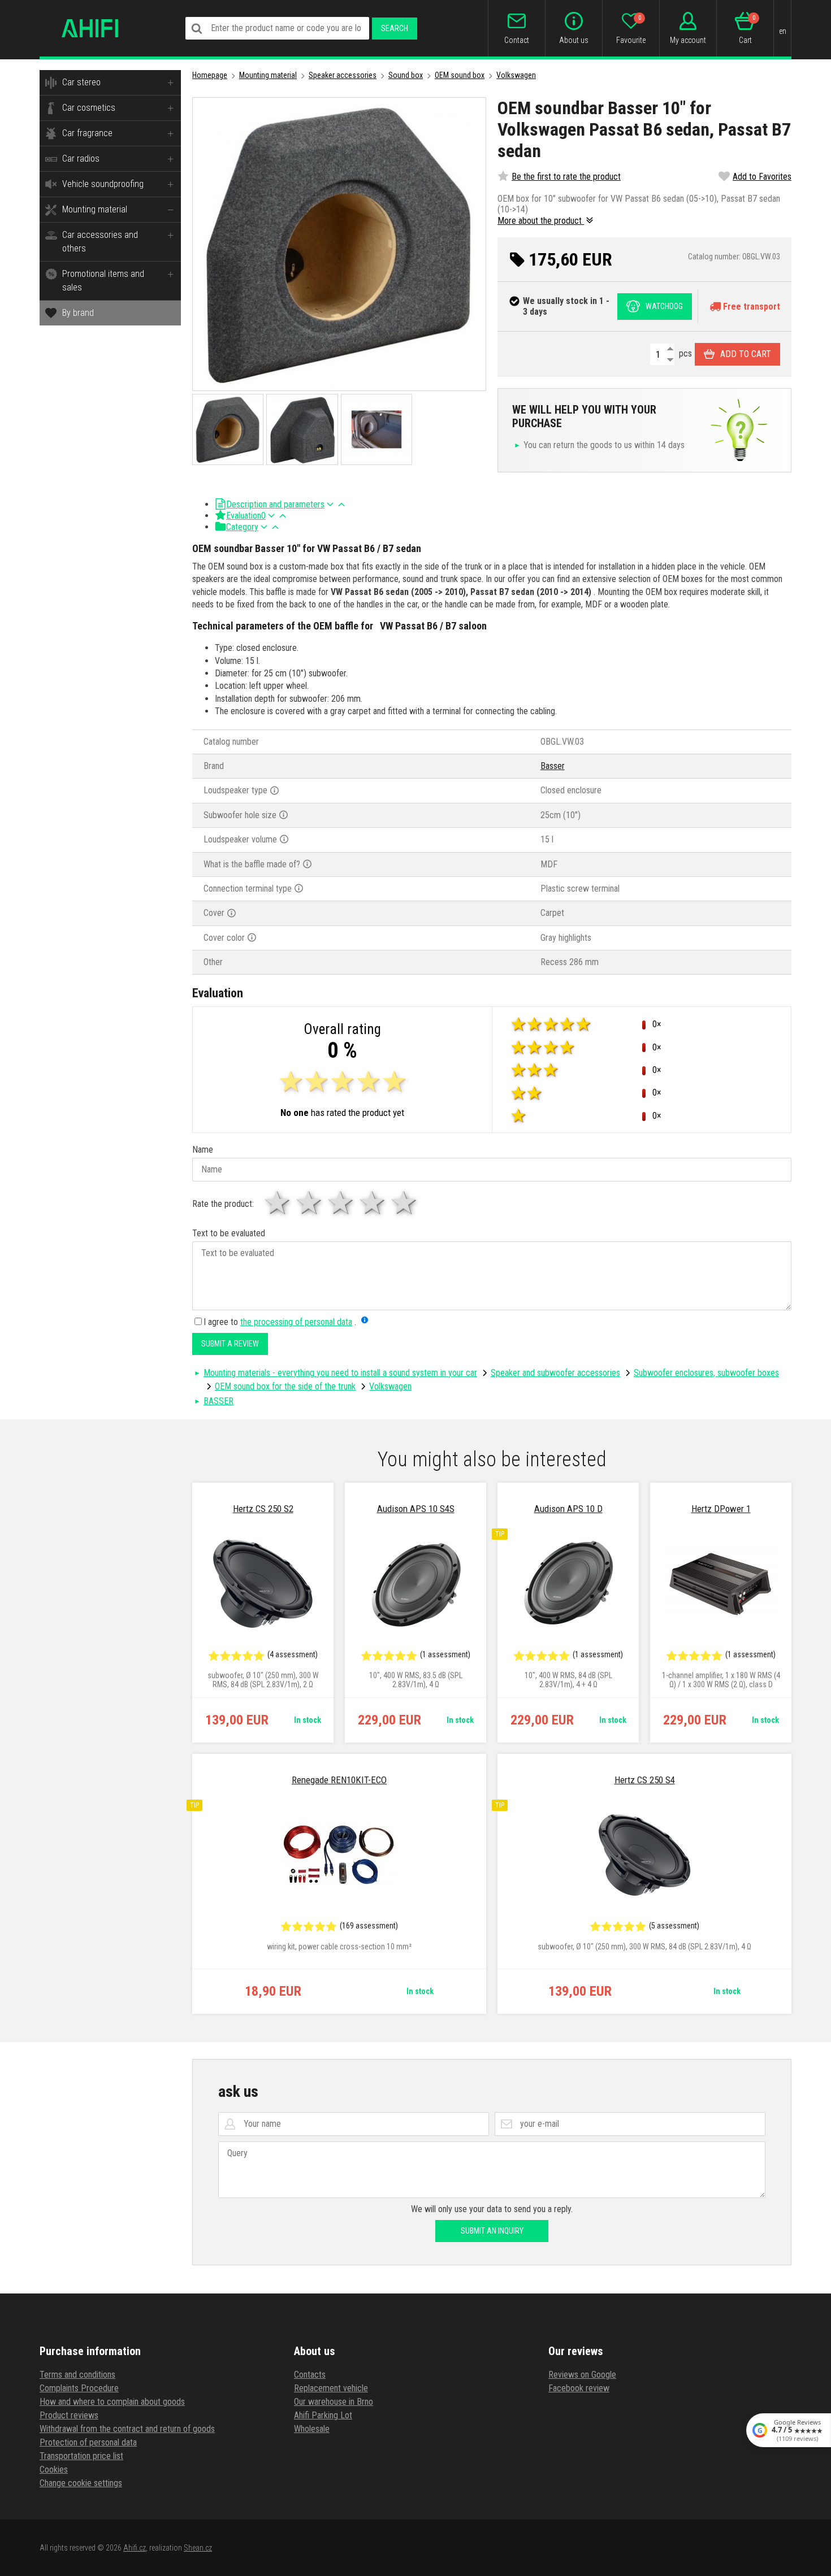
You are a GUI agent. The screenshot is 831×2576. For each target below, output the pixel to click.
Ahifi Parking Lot (323, 2415)
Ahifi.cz (135, 2548)
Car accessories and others (100, 242)
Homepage (210, 75)
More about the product (541, 221)
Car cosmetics (89, 108)
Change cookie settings (81, 2483)
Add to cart (746, 354)
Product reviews (69, 2415)
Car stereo (81, 82)
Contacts (310, 2375)
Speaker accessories (343, 75)
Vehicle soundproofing (103, 184)
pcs (684, 353)
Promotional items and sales (103, 281)
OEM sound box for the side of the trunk (285, 1386)
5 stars (405, 1203)
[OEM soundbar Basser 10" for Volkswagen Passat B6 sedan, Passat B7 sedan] (339, 244)
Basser (553, 766)
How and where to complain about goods (112, 2402)
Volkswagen (516, 75)
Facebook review (579, 2388)
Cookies (54, 2469)
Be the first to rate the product (566, 177)
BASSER (218, 1401)
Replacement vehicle (331, 2388)
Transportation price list (81, 2456)
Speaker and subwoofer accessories (555, 1373)
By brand (78, 313)
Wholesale (312, 2429)
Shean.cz (198, 2548)
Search (395, 28)
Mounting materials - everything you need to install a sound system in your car (340, 1373)
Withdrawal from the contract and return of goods (127, 2429)
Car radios (81, 158)
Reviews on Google (582, 2375)
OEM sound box (460, 75)
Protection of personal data (88, 2442)
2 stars (310, 1203)
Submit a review (230, 1344)
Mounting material (95, 209)
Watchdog (664, 306)
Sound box (406, 75)
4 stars (373, 1203)
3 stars (341, 1203)
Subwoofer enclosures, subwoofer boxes (706, 1373)
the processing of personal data (296, 1322)
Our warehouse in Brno (334, 2402)
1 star (278, 1203)
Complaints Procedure (79, 2388)
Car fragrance (87, 133)
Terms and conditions (77, 2375)
